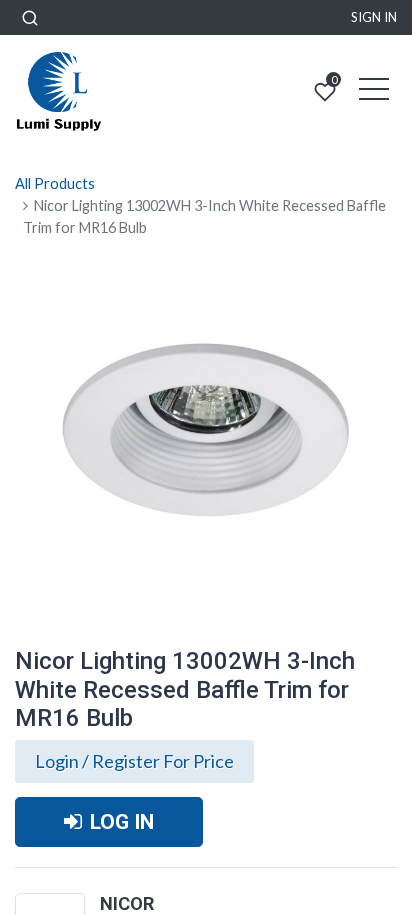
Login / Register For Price (134, 761)
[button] (30, 17)
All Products (55, 183)
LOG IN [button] (122, 821)
